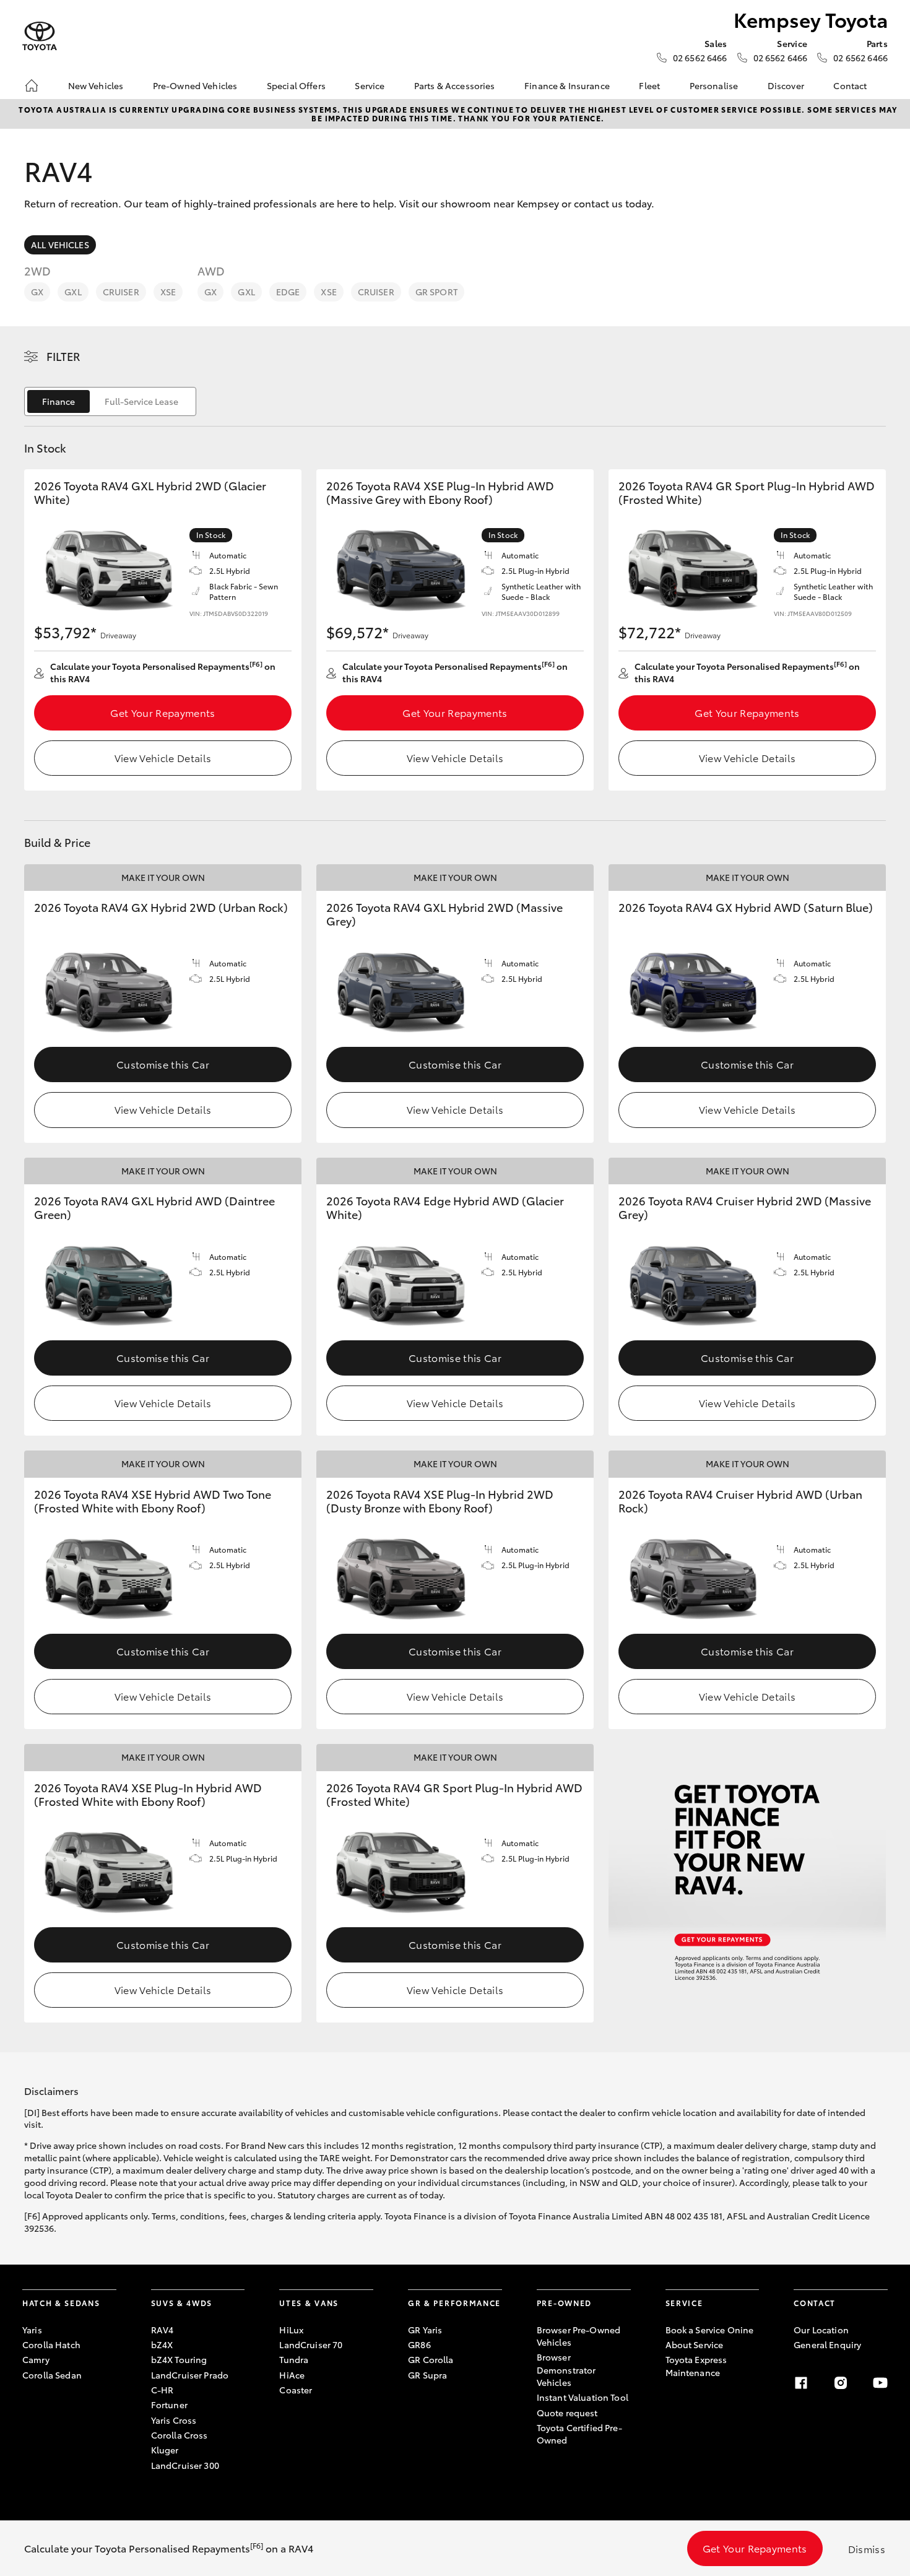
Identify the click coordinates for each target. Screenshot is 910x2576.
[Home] (32, 85)
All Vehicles (60, 245)
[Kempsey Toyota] (40, 36)
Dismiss (867, 2548)
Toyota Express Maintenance (696, 2366)
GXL (73, 292)
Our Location (821, 2330)
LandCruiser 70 (311, 2344)
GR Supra (427, 2375)
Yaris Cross (174, 2420)
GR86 (419, 2344)
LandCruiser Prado (190, 2375)
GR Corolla (431, 2359)
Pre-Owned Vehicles (195, 85)
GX (37, 292)
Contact (850, 85)
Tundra (294, 2359)
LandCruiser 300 (185, 2465)
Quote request (567, 2413)
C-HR (162, 2390)
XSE (168, 292)
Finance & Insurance (567, 85)
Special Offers (296, 85)
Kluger (165, 2450)
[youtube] (880, 2383)
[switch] (110, 401)
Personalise (714, 85)
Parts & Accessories (455, 85)
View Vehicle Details (163, 757)
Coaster (296, 2390)
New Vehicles (96, 85)
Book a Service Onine (710, 2330)
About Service (695, 2344)
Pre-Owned (564, 2303)
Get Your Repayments (162, 712)
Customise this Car (163, 1064)
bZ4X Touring (179, 2359)
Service (370, 85)
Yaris (32, 2330)
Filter (63, 356)
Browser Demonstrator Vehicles (566, 2370)
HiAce (292, 2375)
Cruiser (121, 292)
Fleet (649, 85)
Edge (288, 292)
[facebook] (801, 2383)
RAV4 (162, 2330)
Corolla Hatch (51, 2344)
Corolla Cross (180, 2435)
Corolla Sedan (52, 2375)
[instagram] (841, 2383)
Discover (786, 85)
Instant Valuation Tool (583, 2397)
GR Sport (436, 292)
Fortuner (169, 2405)
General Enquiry (827, 2344)
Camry (36, 2359)
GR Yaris (425, 2330)
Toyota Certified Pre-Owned (579, 2434)
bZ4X (162, 2344)
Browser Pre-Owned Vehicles (578, 2336)
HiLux (291, 2330)
